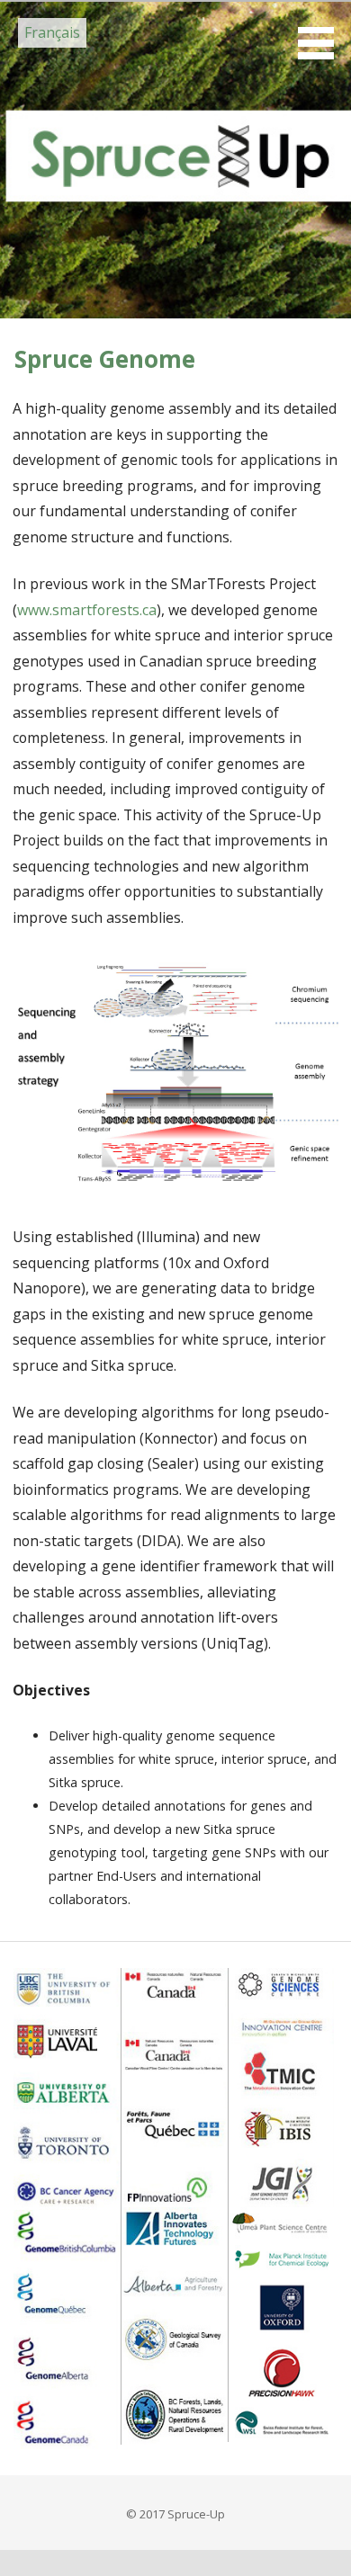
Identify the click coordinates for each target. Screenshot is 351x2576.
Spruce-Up (113, 109)
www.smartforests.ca (87, 610)
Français (52, 32)
